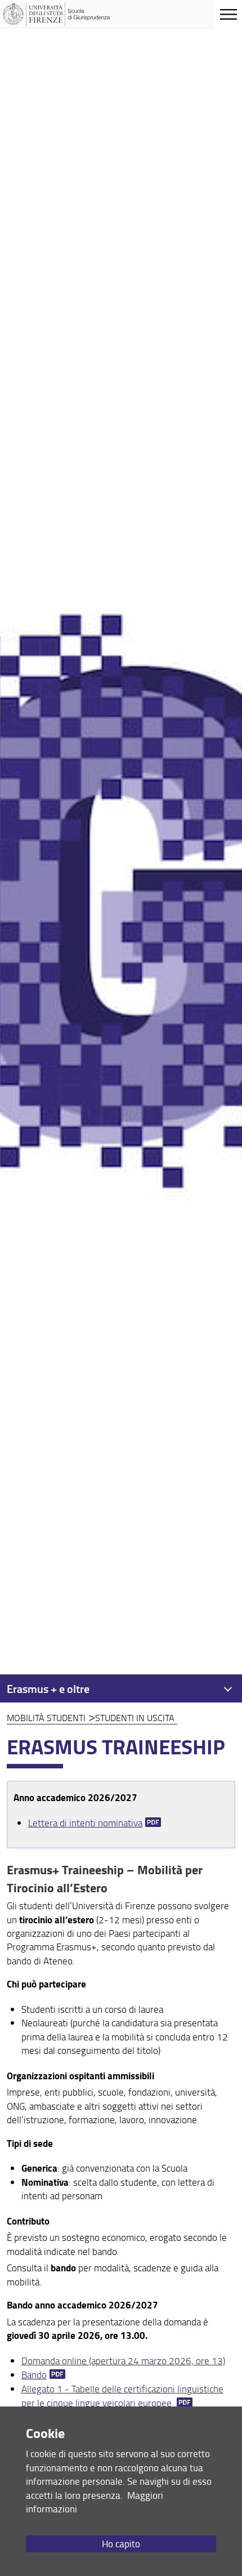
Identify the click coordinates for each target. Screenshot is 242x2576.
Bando (34, 2375)
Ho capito (121, 2544)
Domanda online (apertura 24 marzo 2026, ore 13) (123, 2361)
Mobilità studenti (46, 1718)
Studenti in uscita (135, 1718)
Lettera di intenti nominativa (85, 1823)
